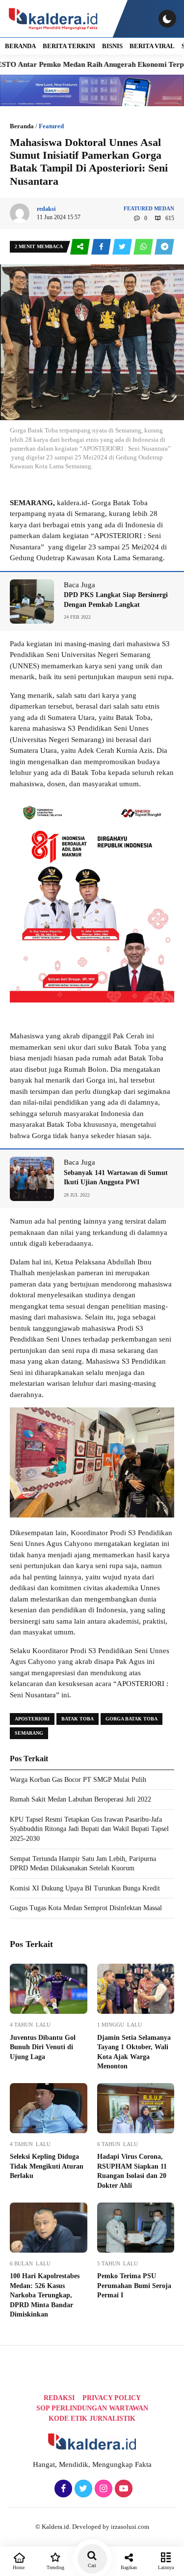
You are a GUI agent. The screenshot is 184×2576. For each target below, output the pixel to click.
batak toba (78, 1719)
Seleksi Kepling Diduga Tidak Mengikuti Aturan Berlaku (47, 2166)
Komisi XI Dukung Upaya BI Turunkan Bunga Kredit (85, 1888)
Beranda (22, 126)
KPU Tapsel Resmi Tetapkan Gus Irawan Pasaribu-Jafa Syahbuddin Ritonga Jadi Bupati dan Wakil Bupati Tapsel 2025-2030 (89, 1829)
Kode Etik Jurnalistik (92, 2419)
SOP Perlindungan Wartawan (92, 2408)
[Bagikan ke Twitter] (123, 247)
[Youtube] (122, 2489)
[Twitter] (82, 2489)
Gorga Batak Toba (131, 1719)
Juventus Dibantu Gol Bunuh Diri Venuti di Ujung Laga (43, 2047)
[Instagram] (102, 2489)
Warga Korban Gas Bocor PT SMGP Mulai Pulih (78, 1780)
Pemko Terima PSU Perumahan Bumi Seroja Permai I (134, 2286)
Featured (51, 126)
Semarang (29, 1733)
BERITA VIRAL (152, 46)
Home (19, 2567)
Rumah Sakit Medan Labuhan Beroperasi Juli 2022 (80, 1799)
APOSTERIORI (32, 1719)
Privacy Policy (112, 2398)
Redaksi (59, 2398)
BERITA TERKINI (69, 46)
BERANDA (20, 46)
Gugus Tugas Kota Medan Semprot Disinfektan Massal (86, 1908)
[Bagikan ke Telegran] (164, 247)
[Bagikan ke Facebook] (102, 247)
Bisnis (112, 46)
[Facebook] (62, 2489)
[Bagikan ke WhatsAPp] (144, 247)
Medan (164, 208)
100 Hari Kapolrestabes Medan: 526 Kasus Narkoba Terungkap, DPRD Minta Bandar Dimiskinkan (45, 2295)
